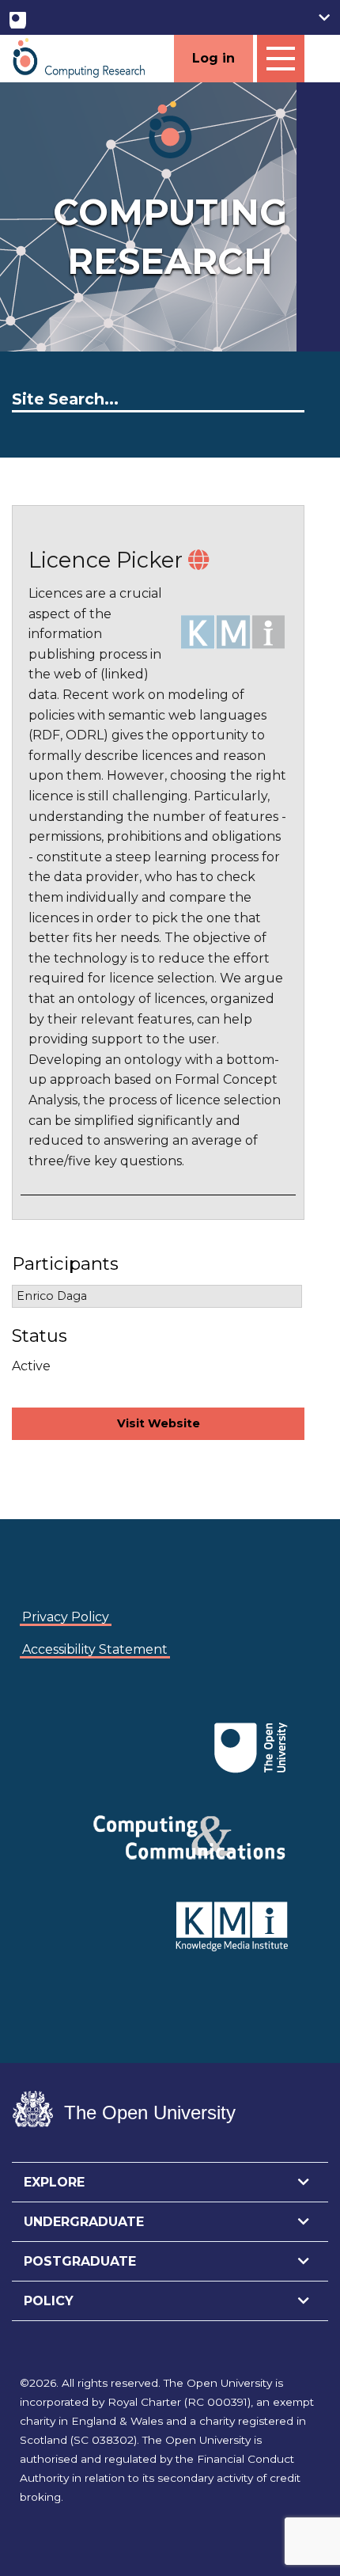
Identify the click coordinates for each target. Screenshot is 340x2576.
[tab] (170, 2183)
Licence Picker (106, 560)
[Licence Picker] (198, 560)
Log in (213, 58)
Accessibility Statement (95, 1649)
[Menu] (281, 59)
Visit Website (159, 1423)
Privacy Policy (66, 1617)
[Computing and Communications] (48, 1724)
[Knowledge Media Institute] (51, 1724)
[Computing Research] (79, 57)
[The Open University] (18, 17)
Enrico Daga (52, 1296)
